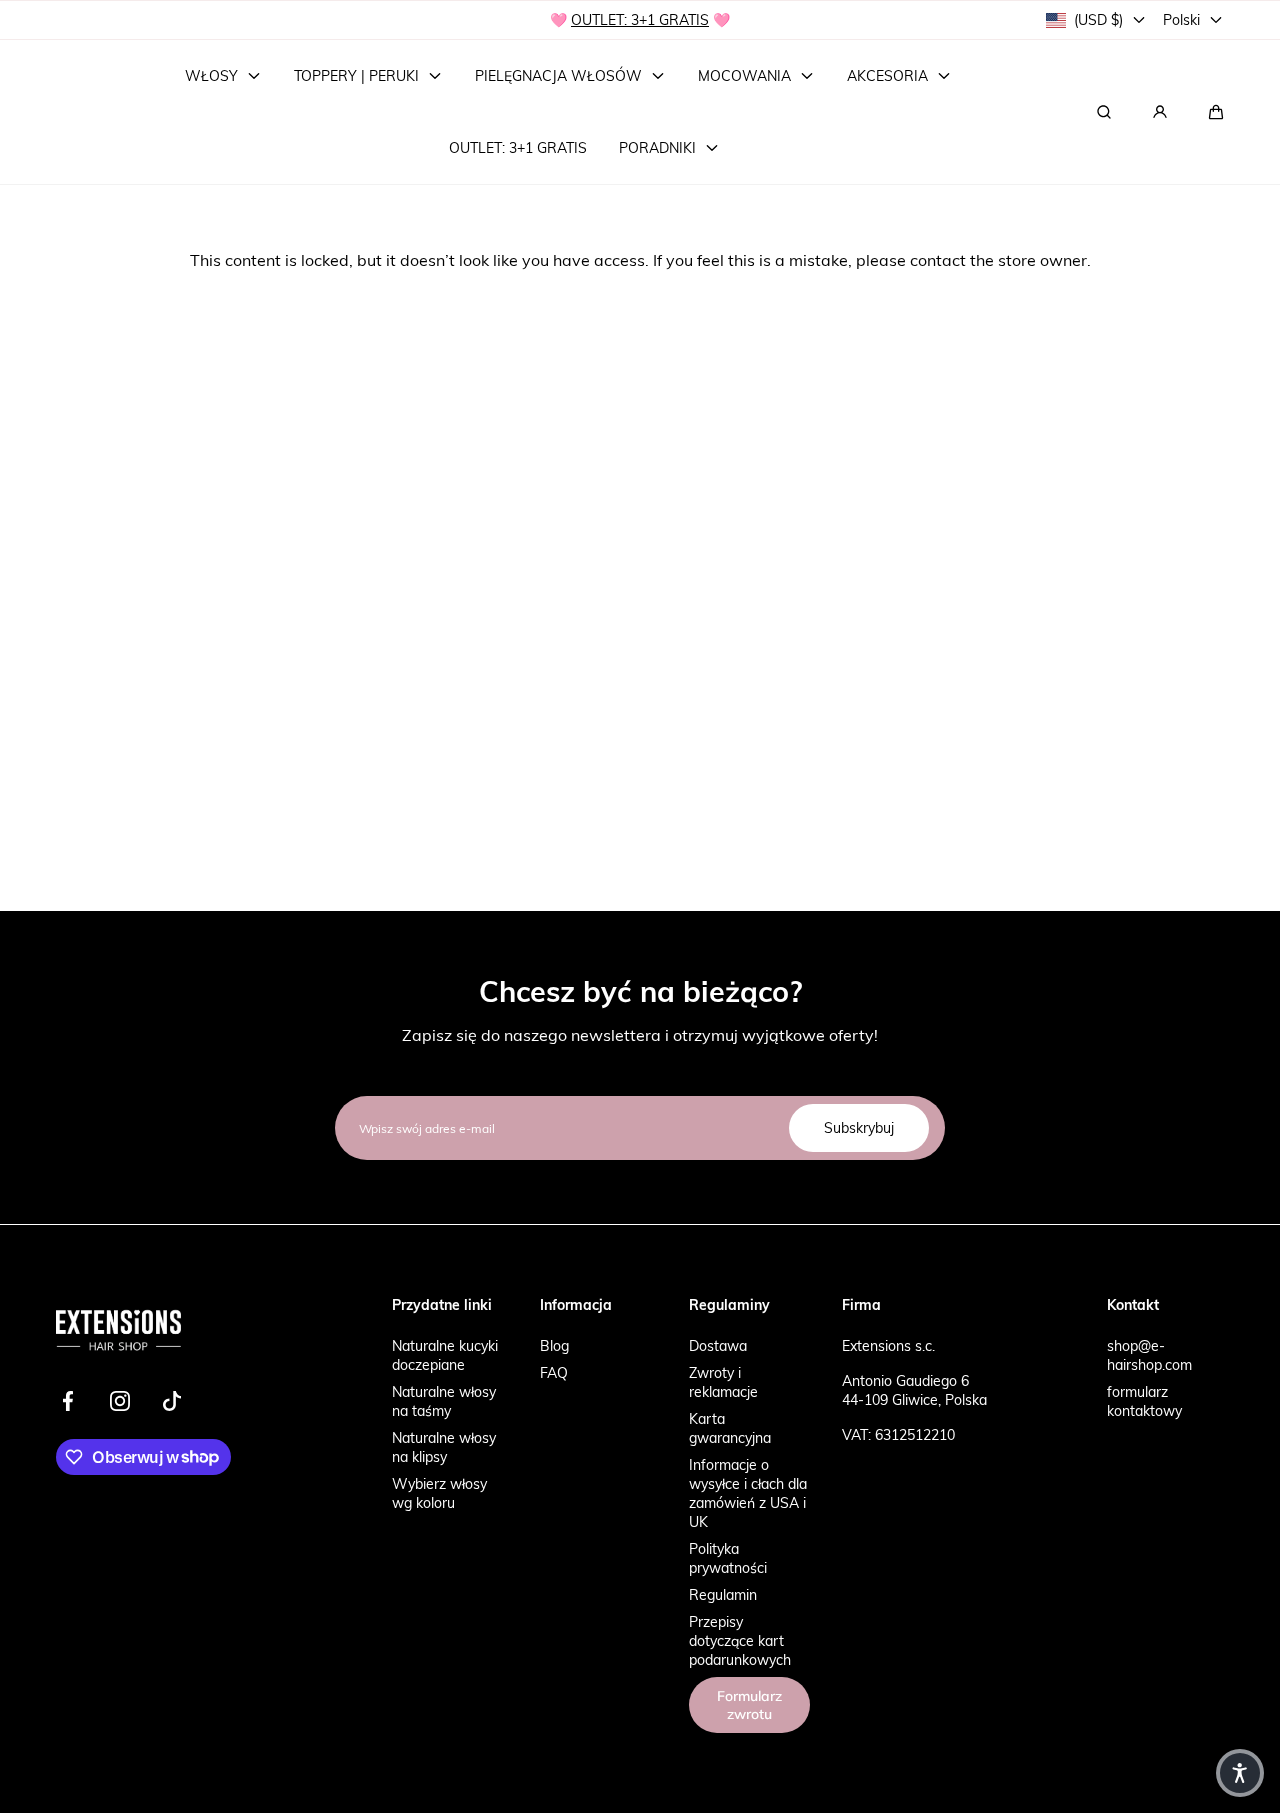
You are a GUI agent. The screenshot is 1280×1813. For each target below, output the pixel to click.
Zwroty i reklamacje (723, 1382)
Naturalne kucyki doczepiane (445, 1355)
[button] (1216, 112)
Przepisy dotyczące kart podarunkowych (740, 1640)
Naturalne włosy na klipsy (444, 1447)
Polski (1181, 19)
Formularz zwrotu (749, 1705)
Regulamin (723, 1594)
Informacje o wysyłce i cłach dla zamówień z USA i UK (748, 1493)
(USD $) (1098, 19)
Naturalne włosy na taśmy (444, 1401)
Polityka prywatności (728, 1558)
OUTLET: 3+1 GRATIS (640, 19)
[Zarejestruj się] (1160, 112)
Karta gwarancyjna (730, 1428)
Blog (554, 1345)
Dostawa (718, 1345)
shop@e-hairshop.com (1149, 1355)
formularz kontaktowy (1144, 1401)
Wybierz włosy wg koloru (439, 1493)
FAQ (554, 1372)
